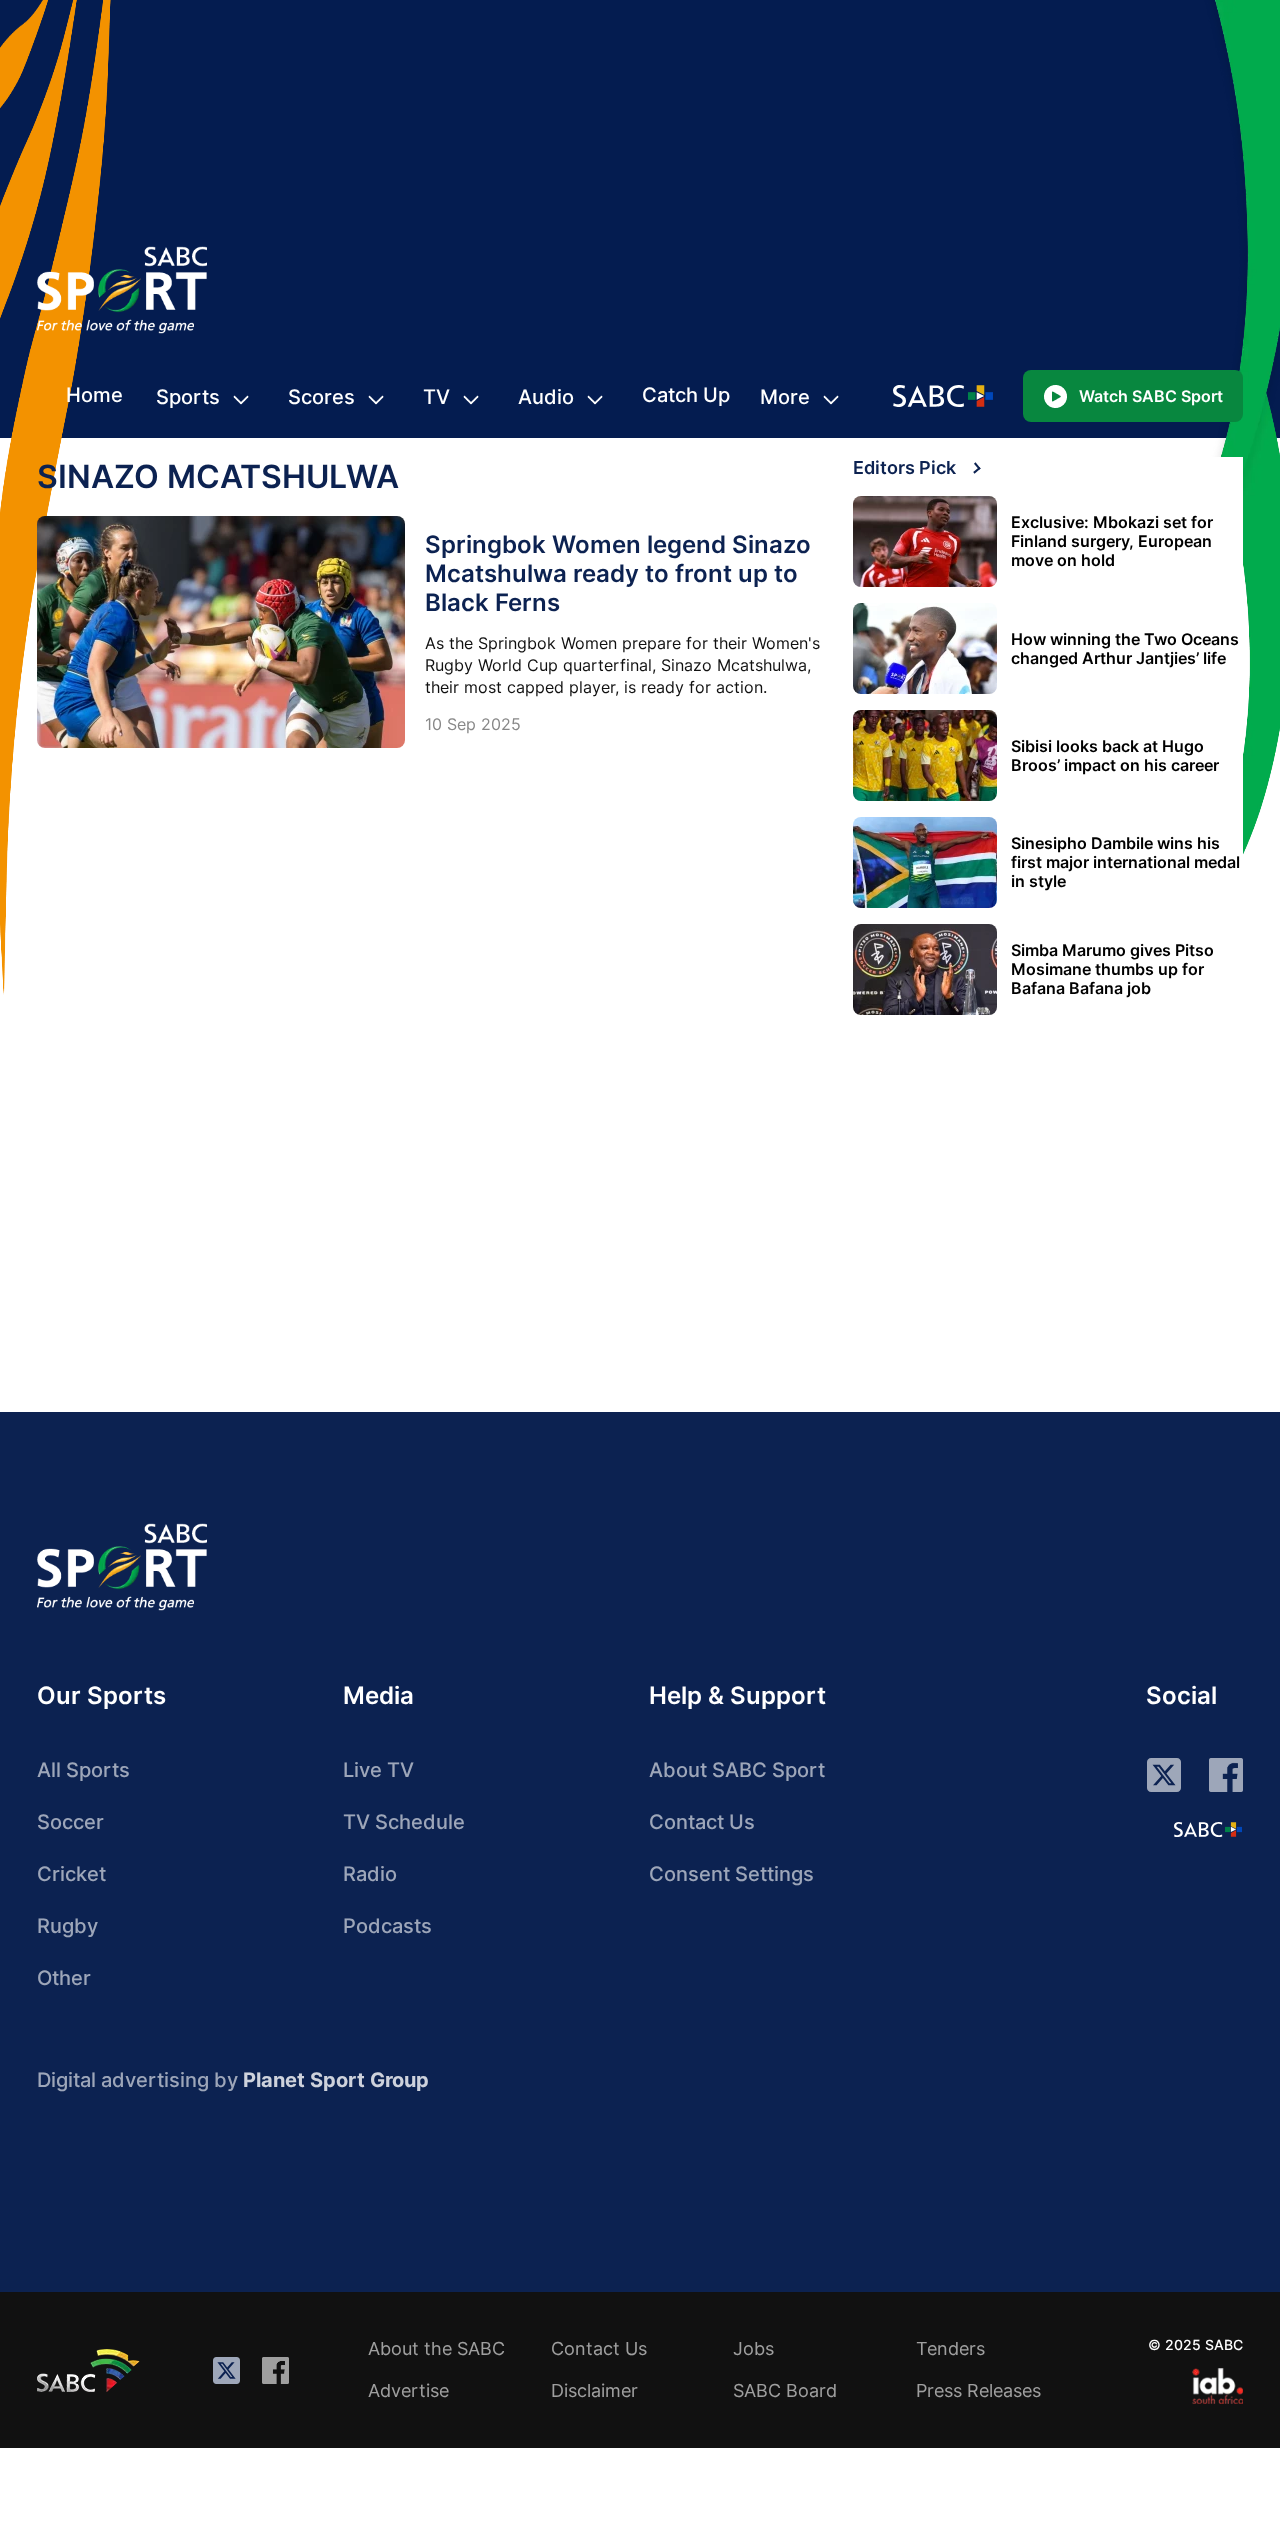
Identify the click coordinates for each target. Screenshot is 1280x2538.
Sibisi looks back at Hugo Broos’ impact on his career (1115, 756)
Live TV (378, 1770)
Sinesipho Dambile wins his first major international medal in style (1125, 862)
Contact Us (702, 1822)
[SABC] (91, 2370)
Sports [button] (188, 397)
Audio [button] (546, 397)
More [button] (785, 397)
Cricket (71, 1874)
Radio (370, 1874)
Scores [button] (321, 397)
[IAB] (1217, 2386)
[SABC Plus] (1208, 1829)
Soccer (70, 1822)
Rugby (67, 1926)
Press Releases (978, 2390)
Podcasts (387, 1926)
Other (64, 1978)
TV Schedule (404, 1822)
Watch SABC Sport (1151, 396)
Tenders (950, 2348)
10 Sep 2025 (473, 724)
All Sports (83, 1770)
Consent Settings (731, 1874)
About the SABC (436, 2348)
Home (94, 395)
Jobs (753, 2348)
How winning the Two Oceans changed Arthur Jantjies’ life (1125, 649)
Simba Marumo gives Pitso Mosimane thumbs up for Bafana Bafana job (1112, 969)
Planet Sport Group (336, 2080)
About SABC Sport (737, 1770)
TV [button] (436, 397)
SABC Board (785, 2390)
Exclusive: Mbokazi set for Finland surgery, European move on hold (1112, 541)
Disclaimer (594, 2390)
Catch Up (686, 395)
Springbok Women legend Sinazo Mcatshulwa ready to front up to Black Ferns (618, 573)
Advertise (408, 2390)
